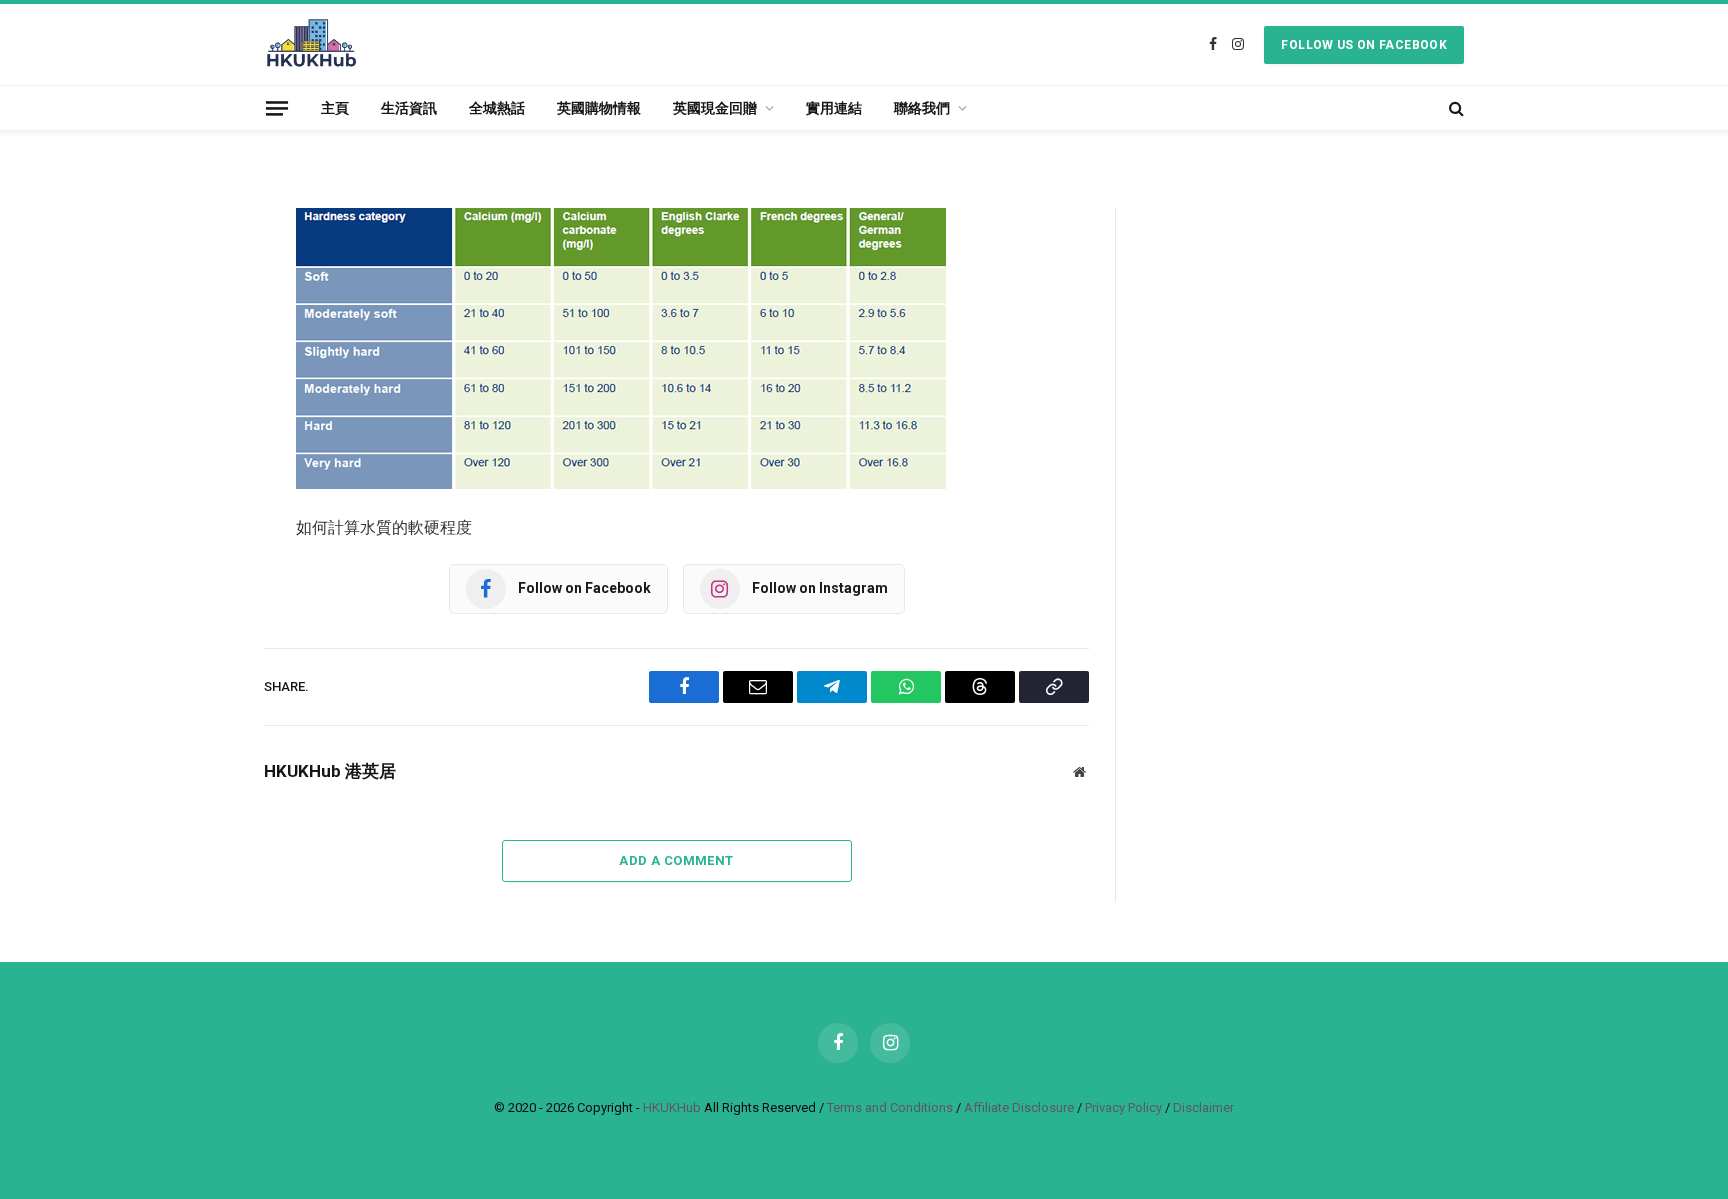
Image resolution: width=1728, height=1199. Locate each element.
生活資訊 (409, 108)
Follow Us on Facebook (1364, 45)
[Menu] (277, 107)
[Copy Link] (194, 530)
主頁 (335, 108)
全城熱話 (497, 108)
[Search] (1454, 108)
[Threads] (194, 479)
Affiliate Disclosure (1019, 1107)
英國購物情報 (599, 108)
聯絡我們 (922, 108)
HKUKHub (672, 1107)
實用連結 (834, 108)
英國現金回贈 (715, 108)
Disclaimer (1203, 1107)
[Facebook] (194, 275)
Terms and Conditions (890, 1107)
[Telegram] (194, 377)
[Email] (194, 326)
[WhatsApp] (194, 428)
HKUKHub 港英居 (330, 771)
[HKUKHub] (311, 44)
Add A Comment (676, 860)
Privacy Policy (1123, 1107)
